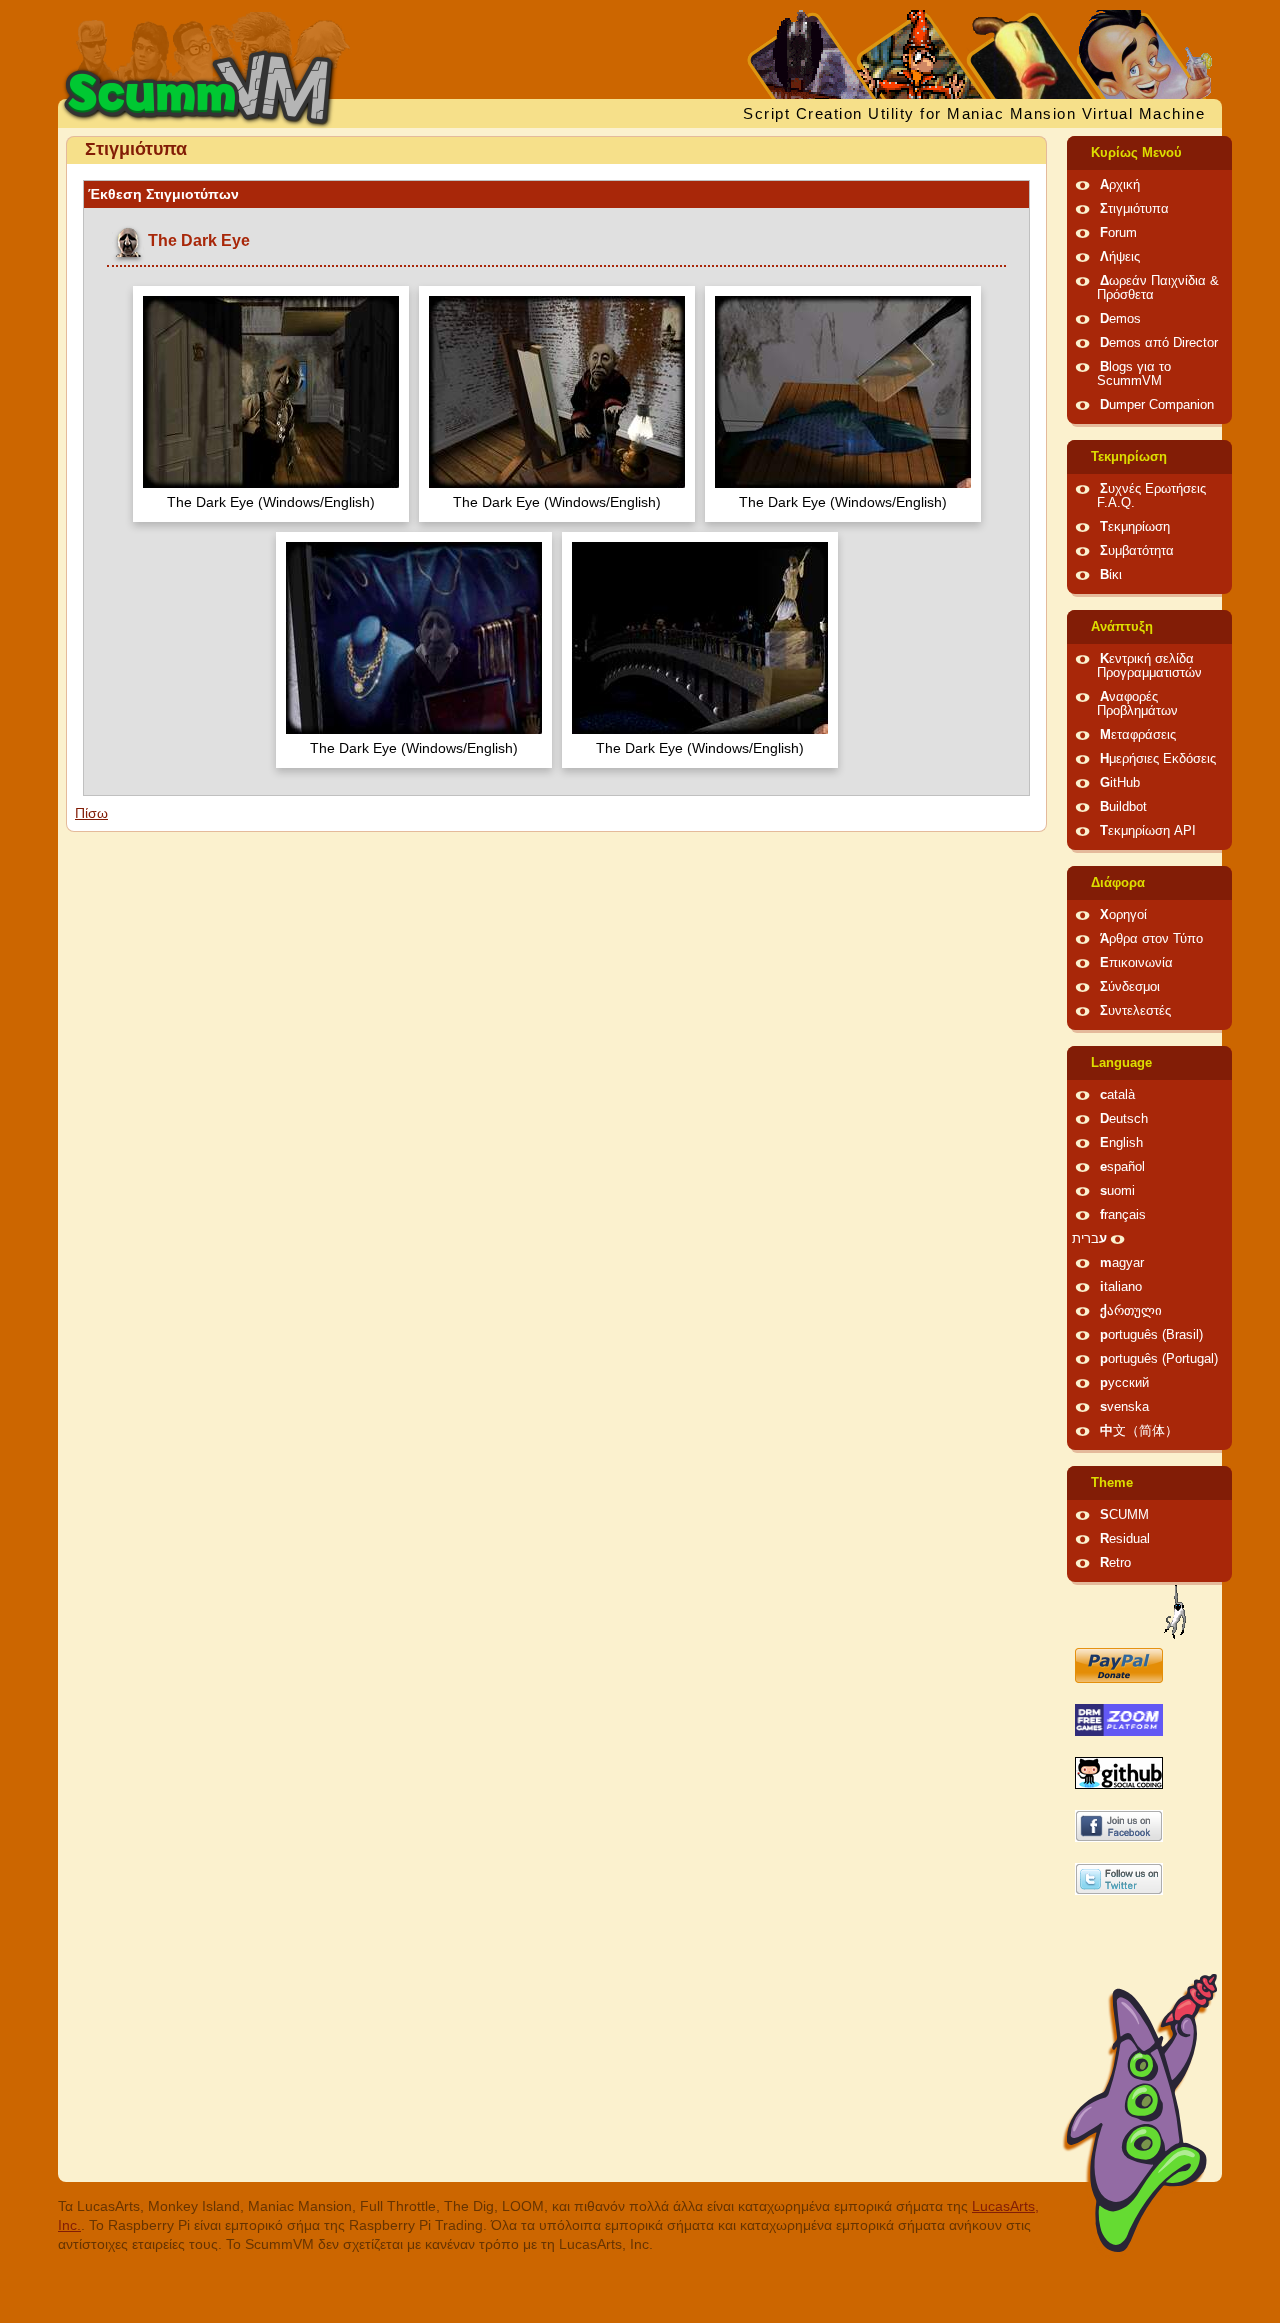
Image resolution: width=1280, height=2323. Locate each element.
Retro (1115, 1563)
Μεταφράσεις (1138, 735)
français (1123, 1215)
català (1117, 1095)
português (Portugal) (1159, 1359)
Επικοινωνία (1136, 963)
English (1121, 1143)
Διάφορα (1118, 883)
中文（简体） (1139, 1431)
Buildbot (1123, 807)
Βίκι (1111, 575)
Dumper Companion (1157, 405)
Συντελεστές (1135, 1011)
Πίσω (91, 813)
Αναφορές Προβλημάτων (1137, 704)
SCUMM (1124, 1515)
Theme (1112, 1483)
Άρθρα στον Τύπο (1151, 939)
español (1122, 1167)
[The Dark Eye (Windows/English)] (271, 394)
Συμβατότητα (1137, 551)
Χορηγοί (1123, 915)
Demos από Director (1159, 343)
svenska (1124, 1407)
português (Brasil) (1151, 1335)
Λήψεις (1120, 257)
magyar (1122, 1263)
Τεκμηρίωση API (1148, 831)
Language (1121, 1063)
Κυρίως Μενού (1136, 153)
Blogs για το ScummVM (1134, 374)
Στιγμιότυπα (1134, 209)
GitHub (1120, 783)
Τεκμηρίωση (1129, 457)
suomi (1117, 1191)
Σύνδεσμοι (1130, 987)
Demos (1120, 319)
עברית (1089, 1239)
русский (1124, 1383)
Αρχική (1120, 185)
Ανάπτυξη (1122, 627)
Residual (1125, 1539)
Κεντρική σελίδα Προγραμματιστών (1149, 666)
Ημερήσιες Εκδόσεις (1158, 759)
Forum (1118, 233)
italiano (1121, 1287)
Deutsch (1124, 1119)
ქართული (1131, 1311)
